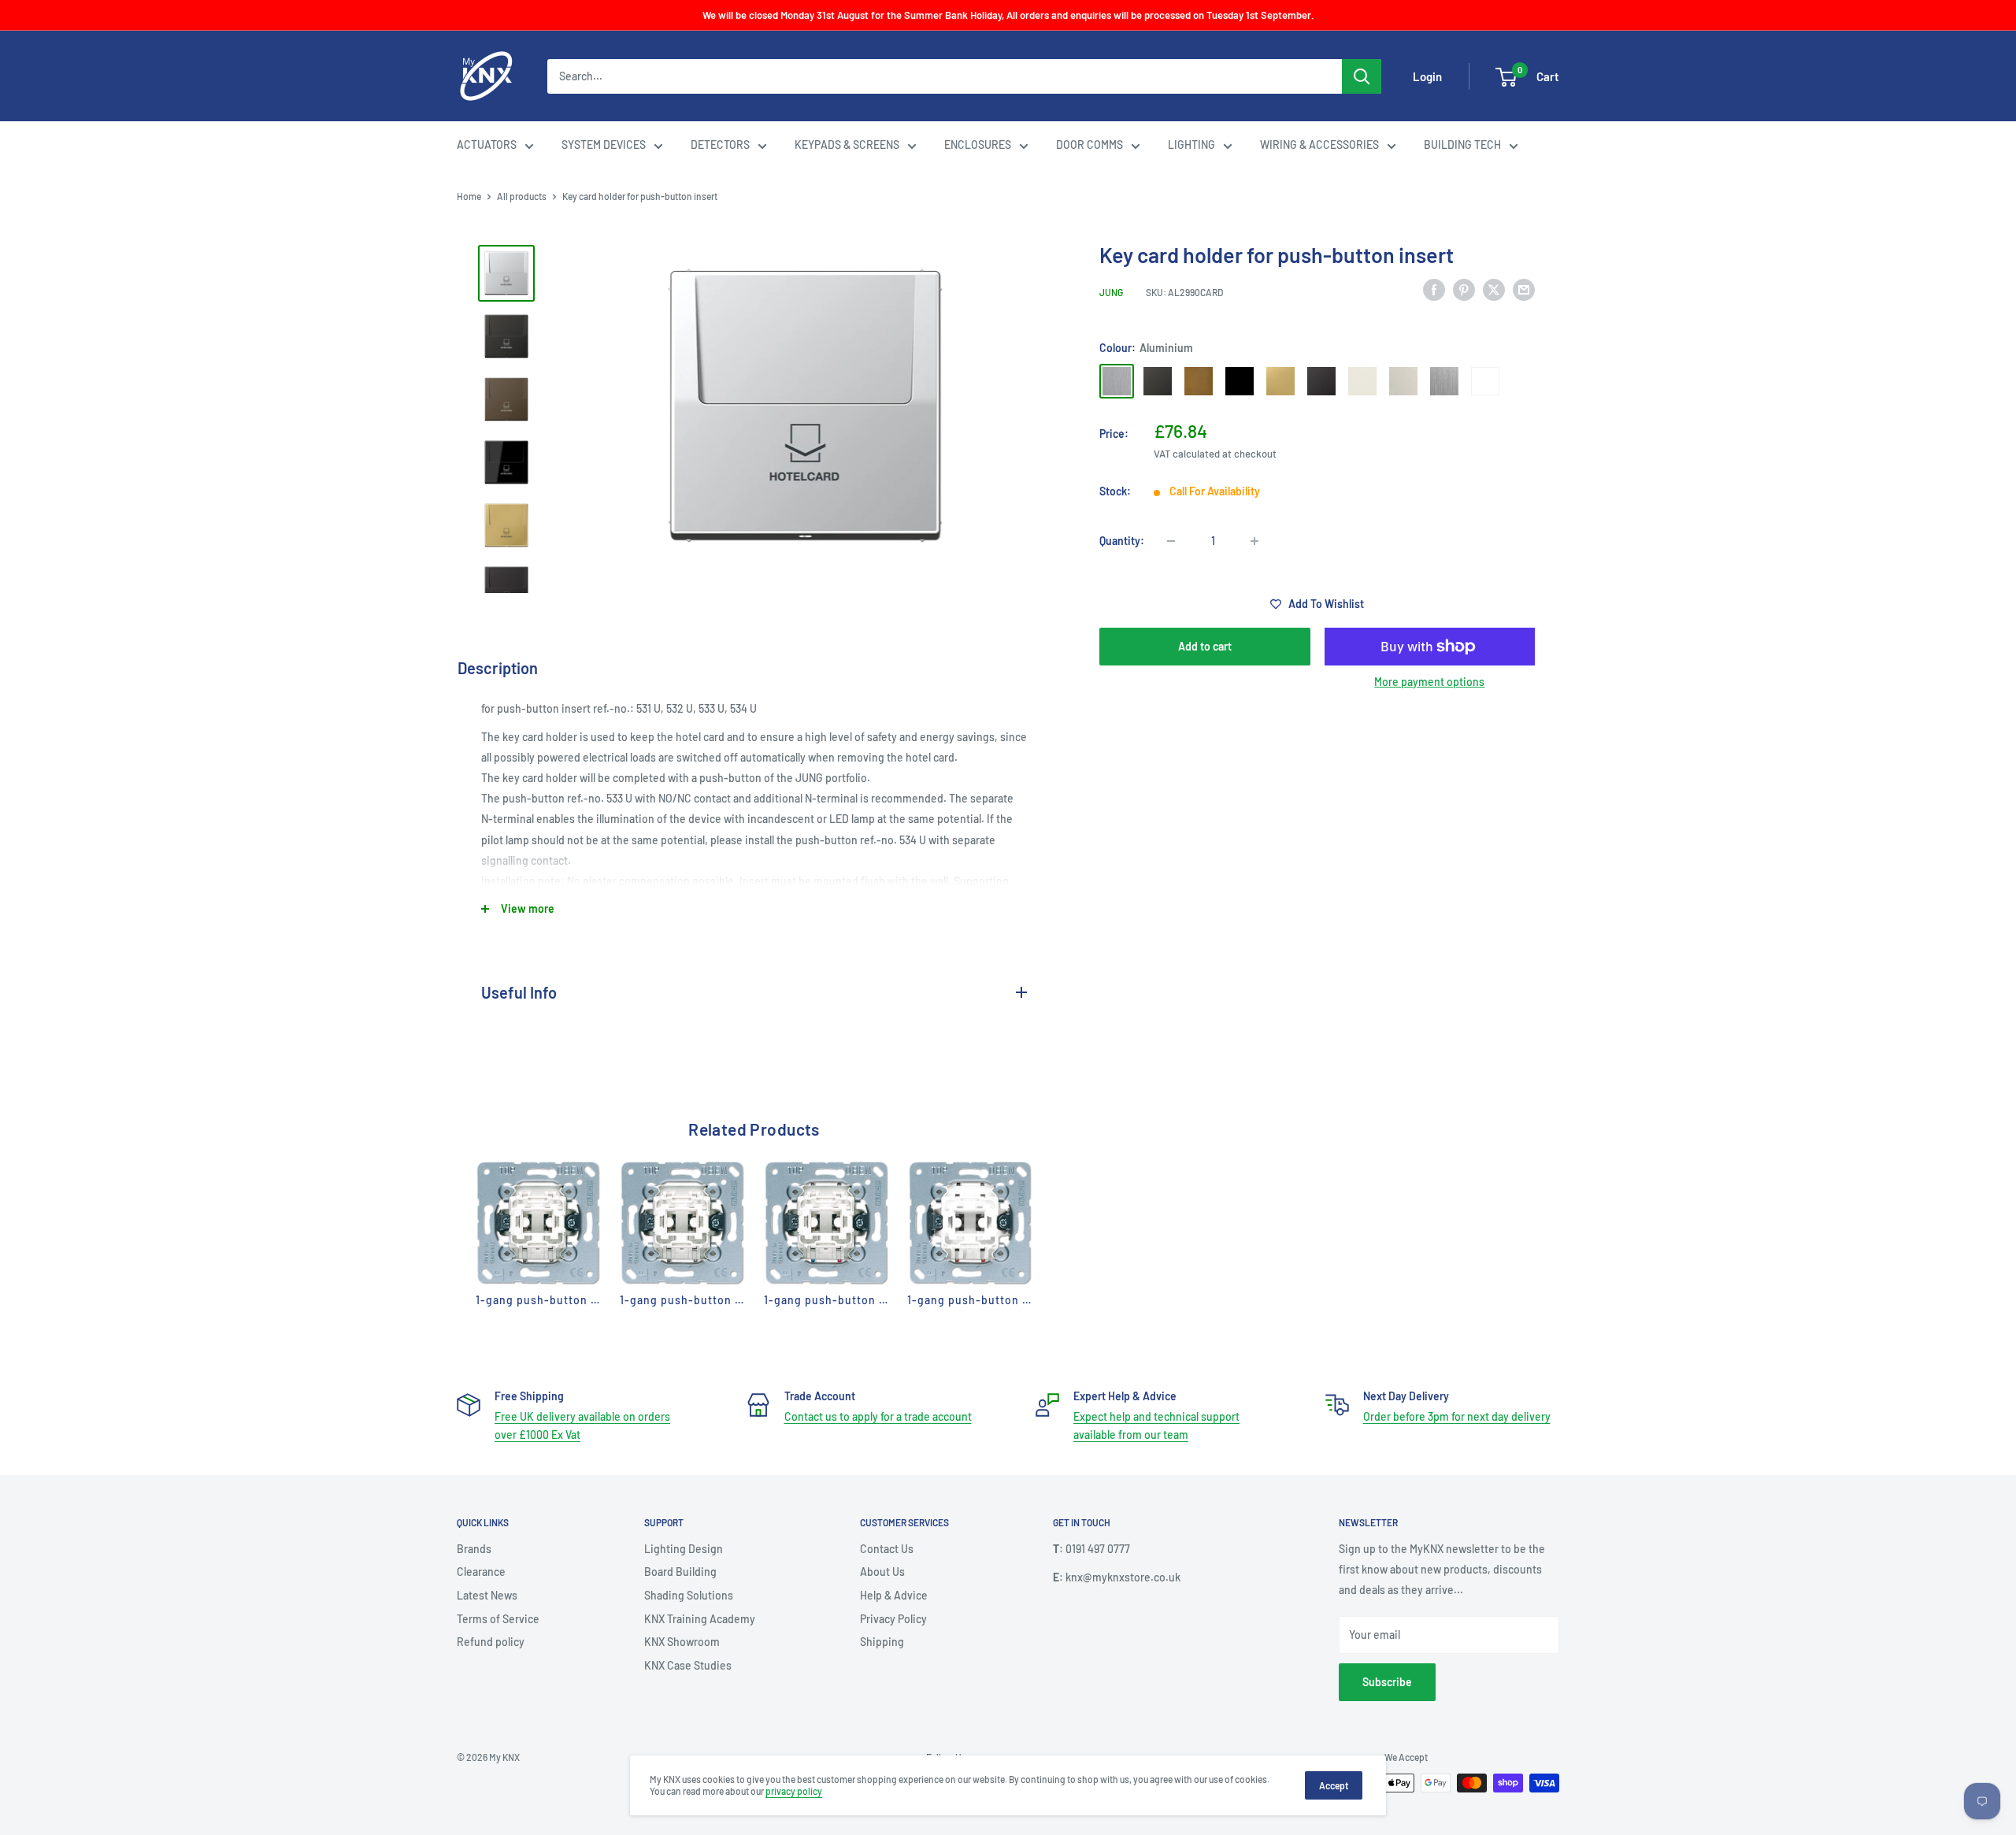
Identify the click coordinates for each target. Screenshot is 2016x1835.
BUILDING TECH (1462, 145)
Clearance (481, 1572)
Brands (474, 1549)
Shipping (882, 1642)
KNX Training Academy (700, 1619)
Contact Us (887, 1549)
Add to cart (1205, 646)
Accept (1334, 1785)
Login (1427, 76)
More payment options (1429, 682)
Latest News (487, 1595)
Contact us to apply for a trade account (878, 1416)
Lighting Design (684, 1549)
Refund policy (491, 1642)
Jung (1111, 292)
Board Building (680, 1572)
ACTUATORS (487, 145)
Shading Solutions (689, 1595)
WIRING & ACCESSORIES (1319, 145)
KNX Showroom (682, 1642)
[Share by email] (1524, 290)
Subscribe (1387, 1682)
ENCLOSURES (978, 145)
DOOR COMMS (1090, 145)
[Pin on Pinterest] (1464, 290)
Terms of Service (498, 1619)
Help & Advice (894, 1595)
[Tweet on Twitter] (1494, 290)
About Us (882, 1572)
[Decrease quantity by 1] (1171, 541)
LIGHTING (1191, 145)
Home (469, 196)
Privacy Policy (893, 1619)
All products (522, 196)
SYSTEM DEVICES (604, 145)
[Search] (1362, 76)
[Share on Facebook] (1434, 290)
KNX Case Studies (688, 1665)
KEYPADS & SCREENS (847, 145)
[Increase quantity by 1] (1254, 541)
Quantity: (1122, 541)
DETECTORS (720, 145)
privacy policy (794, 1791)
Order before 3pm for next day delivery (1457, 1416)
